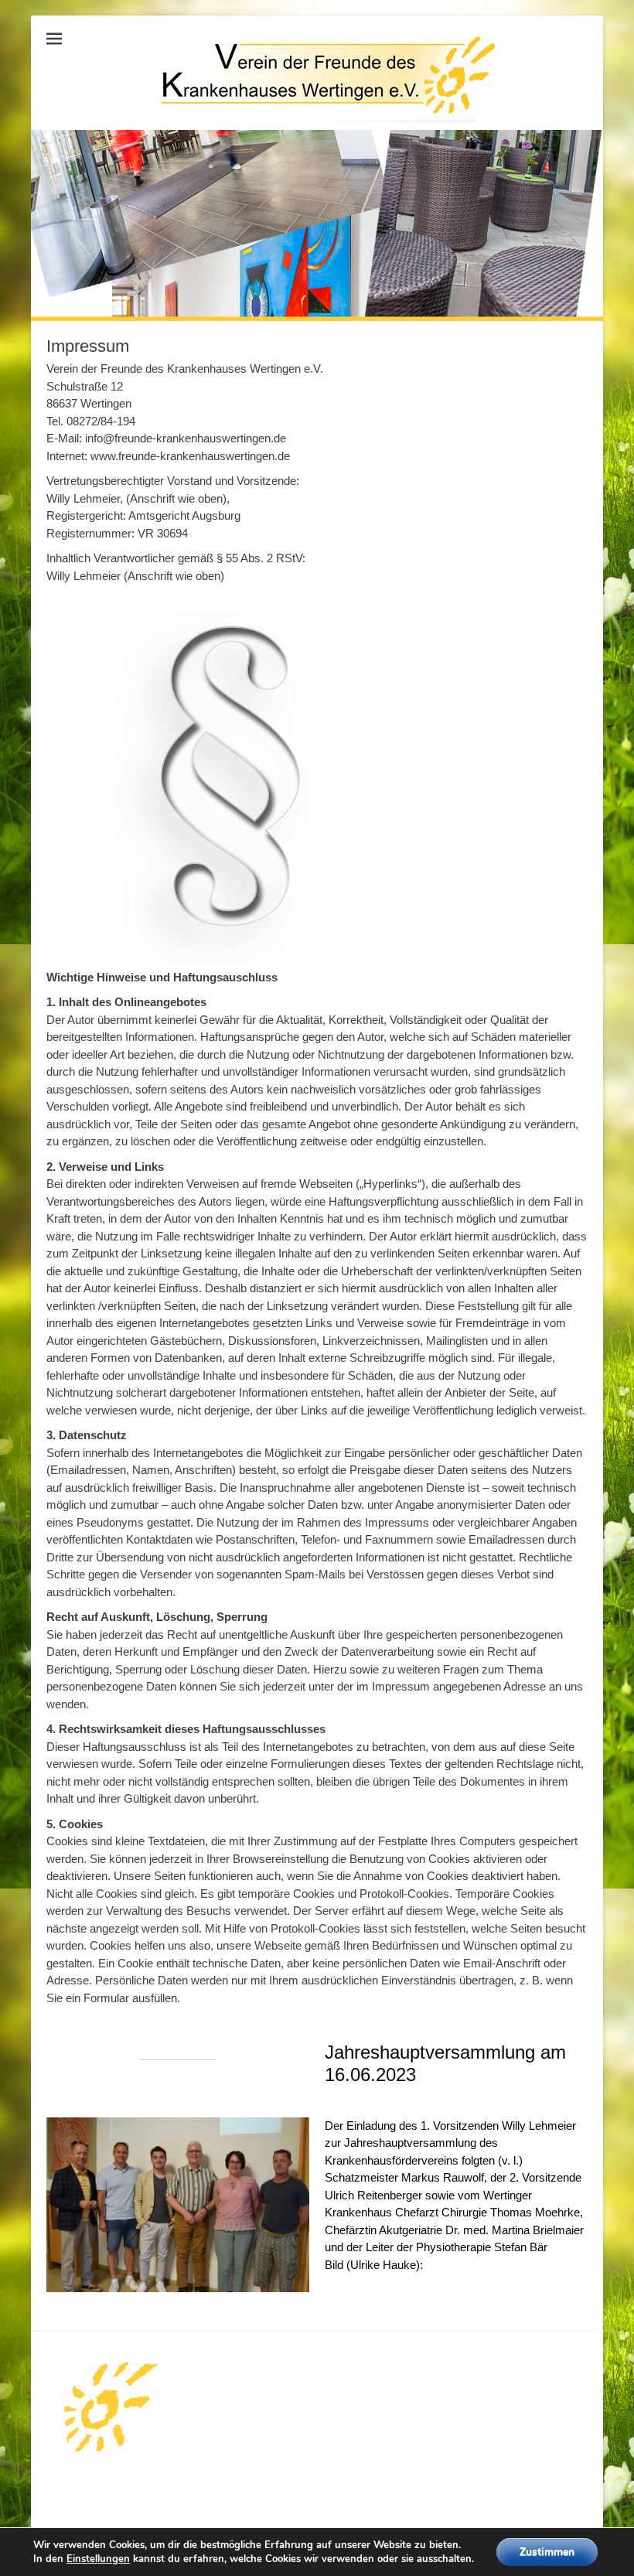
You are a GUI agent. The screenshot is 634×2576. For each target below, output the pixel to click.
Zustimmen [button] (547, 2552)
